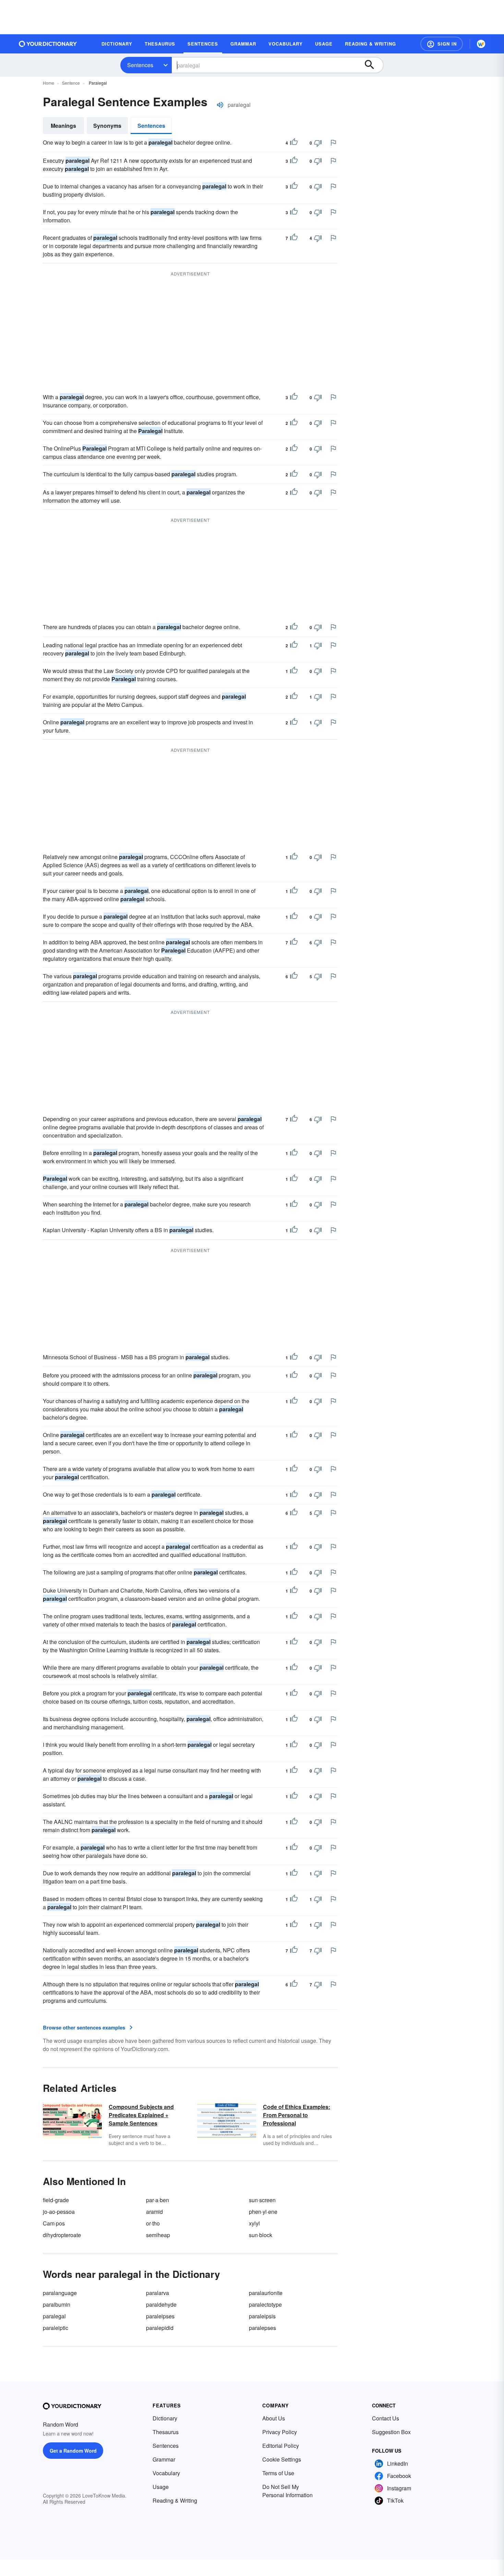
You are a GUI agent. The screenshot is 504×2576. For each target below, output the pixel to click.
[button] (442, 44)
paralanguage (60, 2293)
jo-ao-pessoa (59, 2212)
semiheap (158, 2235)
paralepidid (160, 2328)
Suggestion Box (391, 2432)
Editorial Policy (281, 2446)
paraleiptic (56, 2328)
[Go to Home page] (48, 44)
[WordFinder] (481, 44)
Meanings (63, 126)
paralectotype (265, 2304)
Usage (161, 2487)
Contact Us (386, 2418)
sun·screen (262, 2200)
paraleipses (160, 2316)
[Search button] (373, 65)
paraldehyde (161, 2304)
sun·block (261, 2235)
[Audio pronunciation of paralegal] (220, 105)
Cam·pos (54, 2223)
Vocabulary (166, 2473)
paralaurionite (266, 2293)
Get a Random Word (73, 2451)
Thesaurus (166, 2432)
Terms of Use (278, 2473)
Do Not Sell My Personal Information (287, 2491)
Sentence (71, 83)
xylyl (254, 2223)
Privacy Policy (280, 2432)
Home (49, 83)
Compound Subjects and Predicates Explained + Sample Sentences (141, 2115)
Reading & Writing (175, 2500)
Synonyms (107, 126)
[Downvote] (318, 143)
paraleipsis (262, 2316)
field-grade (56, 2200)
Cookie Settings (282, 2459)
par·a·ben (158, 2200)
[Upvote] (294, 143)
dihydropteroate (62, 2235)
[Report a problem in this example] (333, 143)
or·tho (153, 2223)
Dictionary (165, 2418)
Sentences (140, 65)
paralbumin (57, 2304)
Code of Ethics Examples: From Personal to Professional (297, 2115)
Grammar (164, 2459)
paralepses (262, 2328)
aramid (154, 2212)
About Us (274, 2418)
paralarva (158, 2293)
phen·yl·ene (263, 2212)
